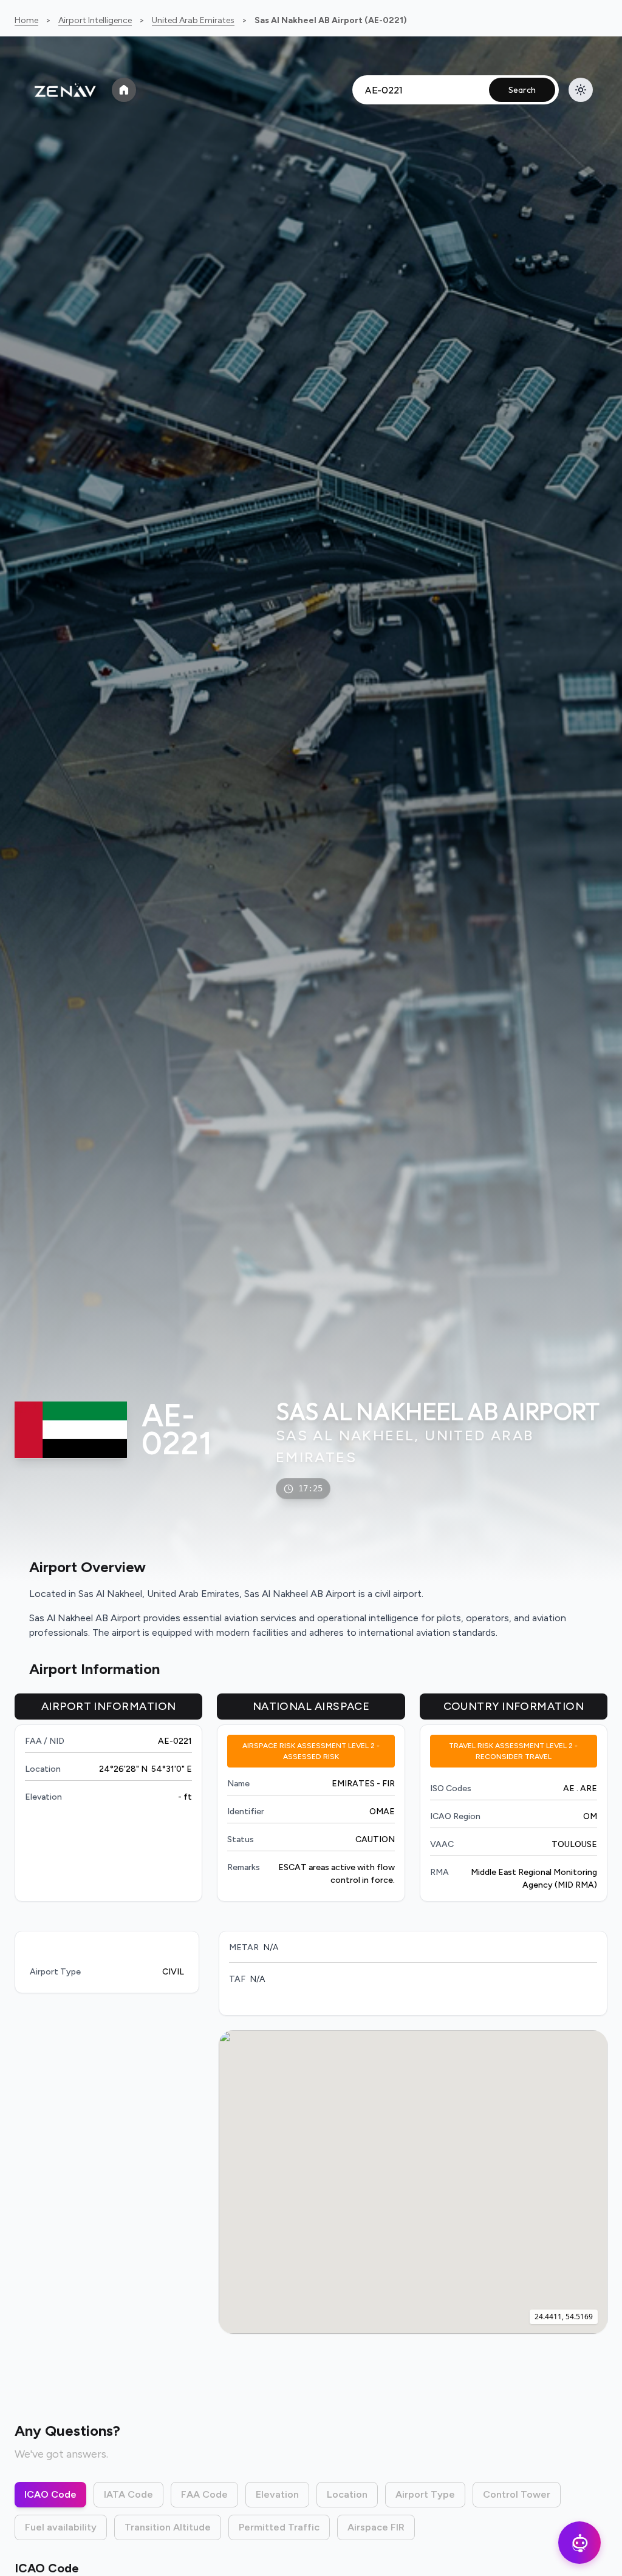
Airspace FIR (376, 2527)
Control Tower (517, 2494)
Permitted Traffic (279, 2527)
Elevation (277, 2494)
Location (347, 2494)
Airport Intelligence (95, 20)
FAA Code (204, 2494)
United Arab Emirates (193, 20)
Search (522, 90)
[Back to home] (124, 90)
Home (26, 20)
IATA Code (128, 2494)
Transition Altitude (168, 2527)
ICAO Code (50, 2494)
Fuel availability (61, 2527)
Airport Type (425, 2494)
